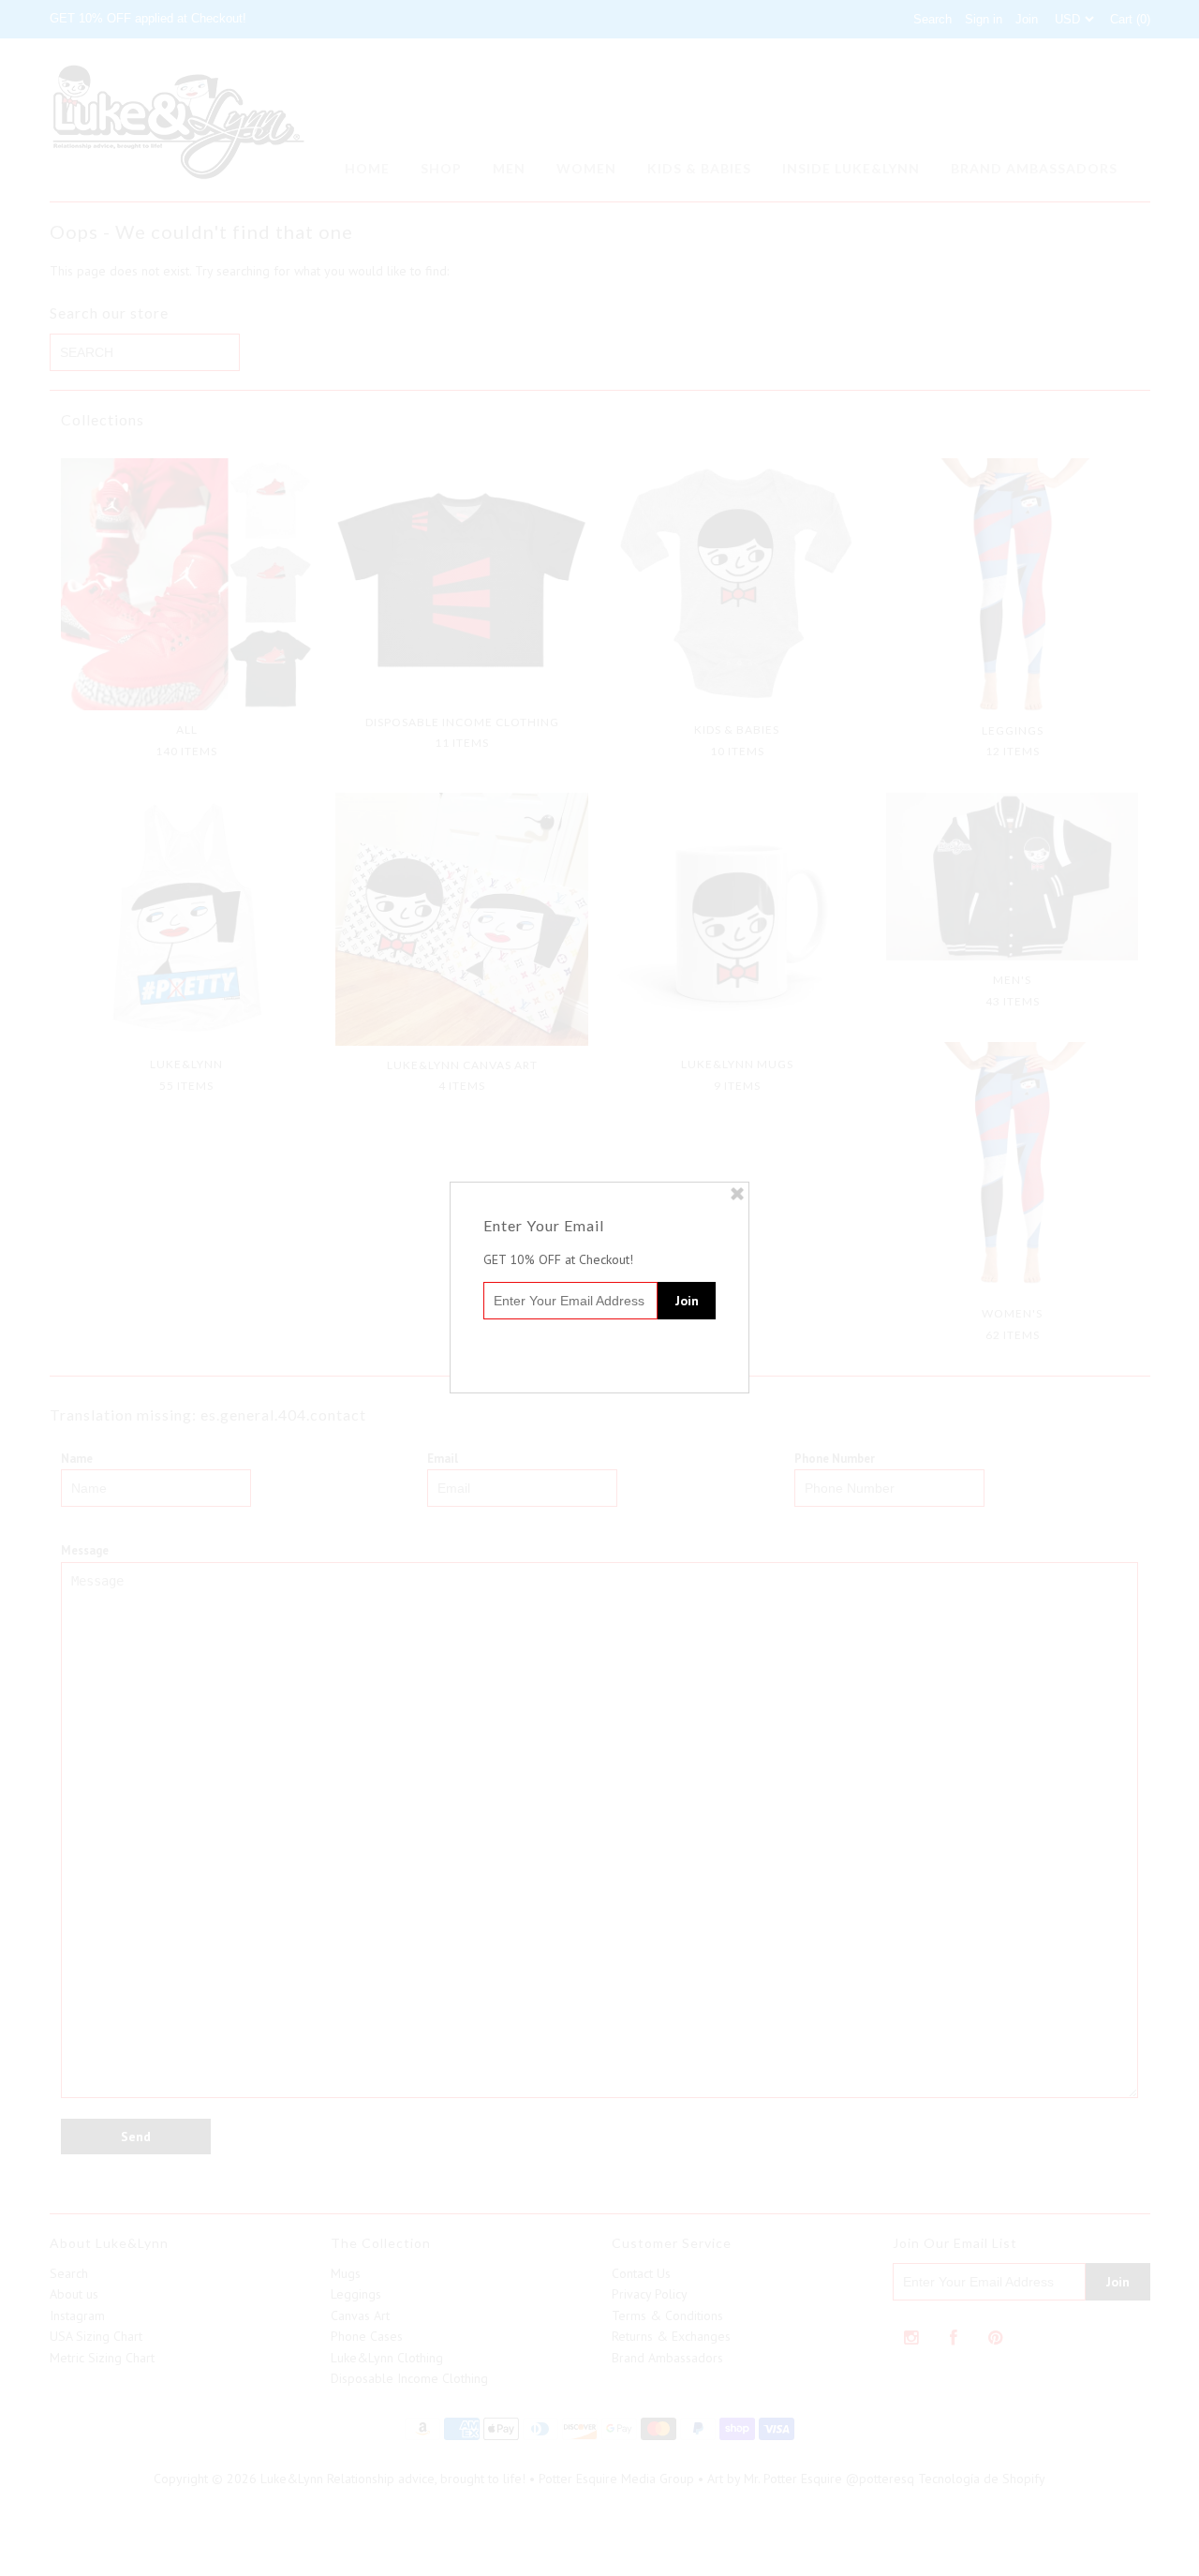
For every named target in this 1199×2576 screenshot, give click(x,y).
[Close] (737, 1194)
